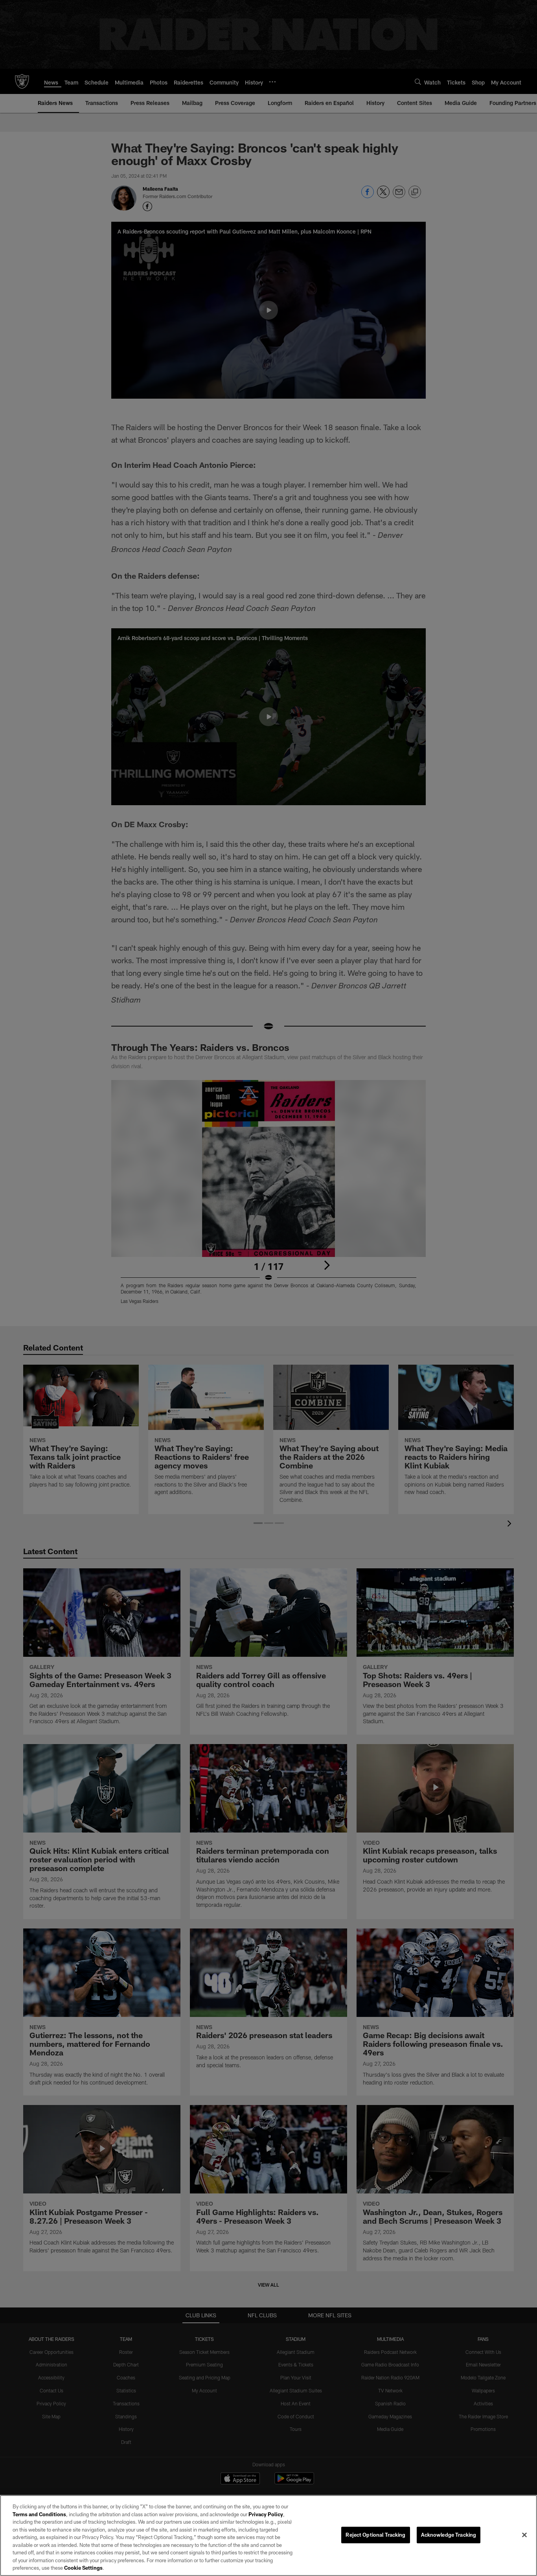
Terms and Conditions (39, 2514)
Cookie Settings (83, 2568)
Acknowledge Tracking (449, 2535)
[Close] (524, 2535)
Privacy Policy (266, 2514)
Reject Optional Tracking (375, 2535)
